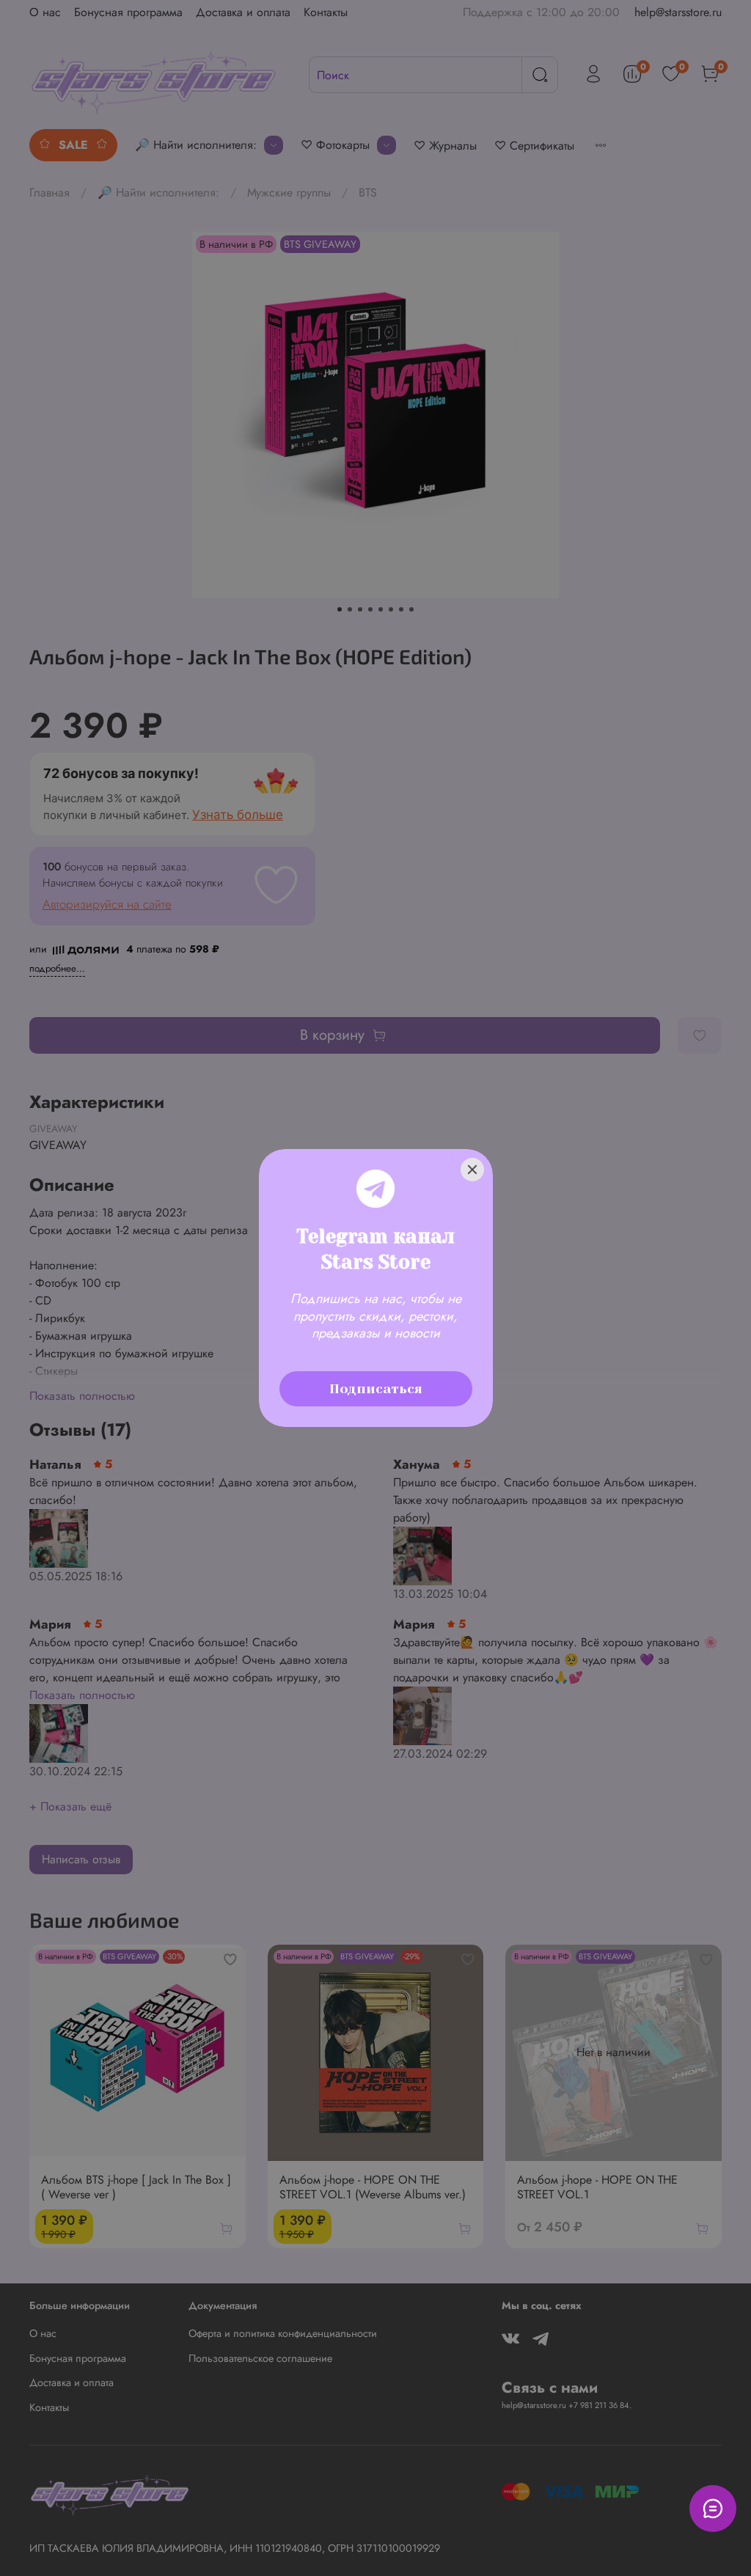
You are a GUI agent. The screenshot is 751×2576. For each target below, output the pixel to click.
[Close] (472, 1170)
